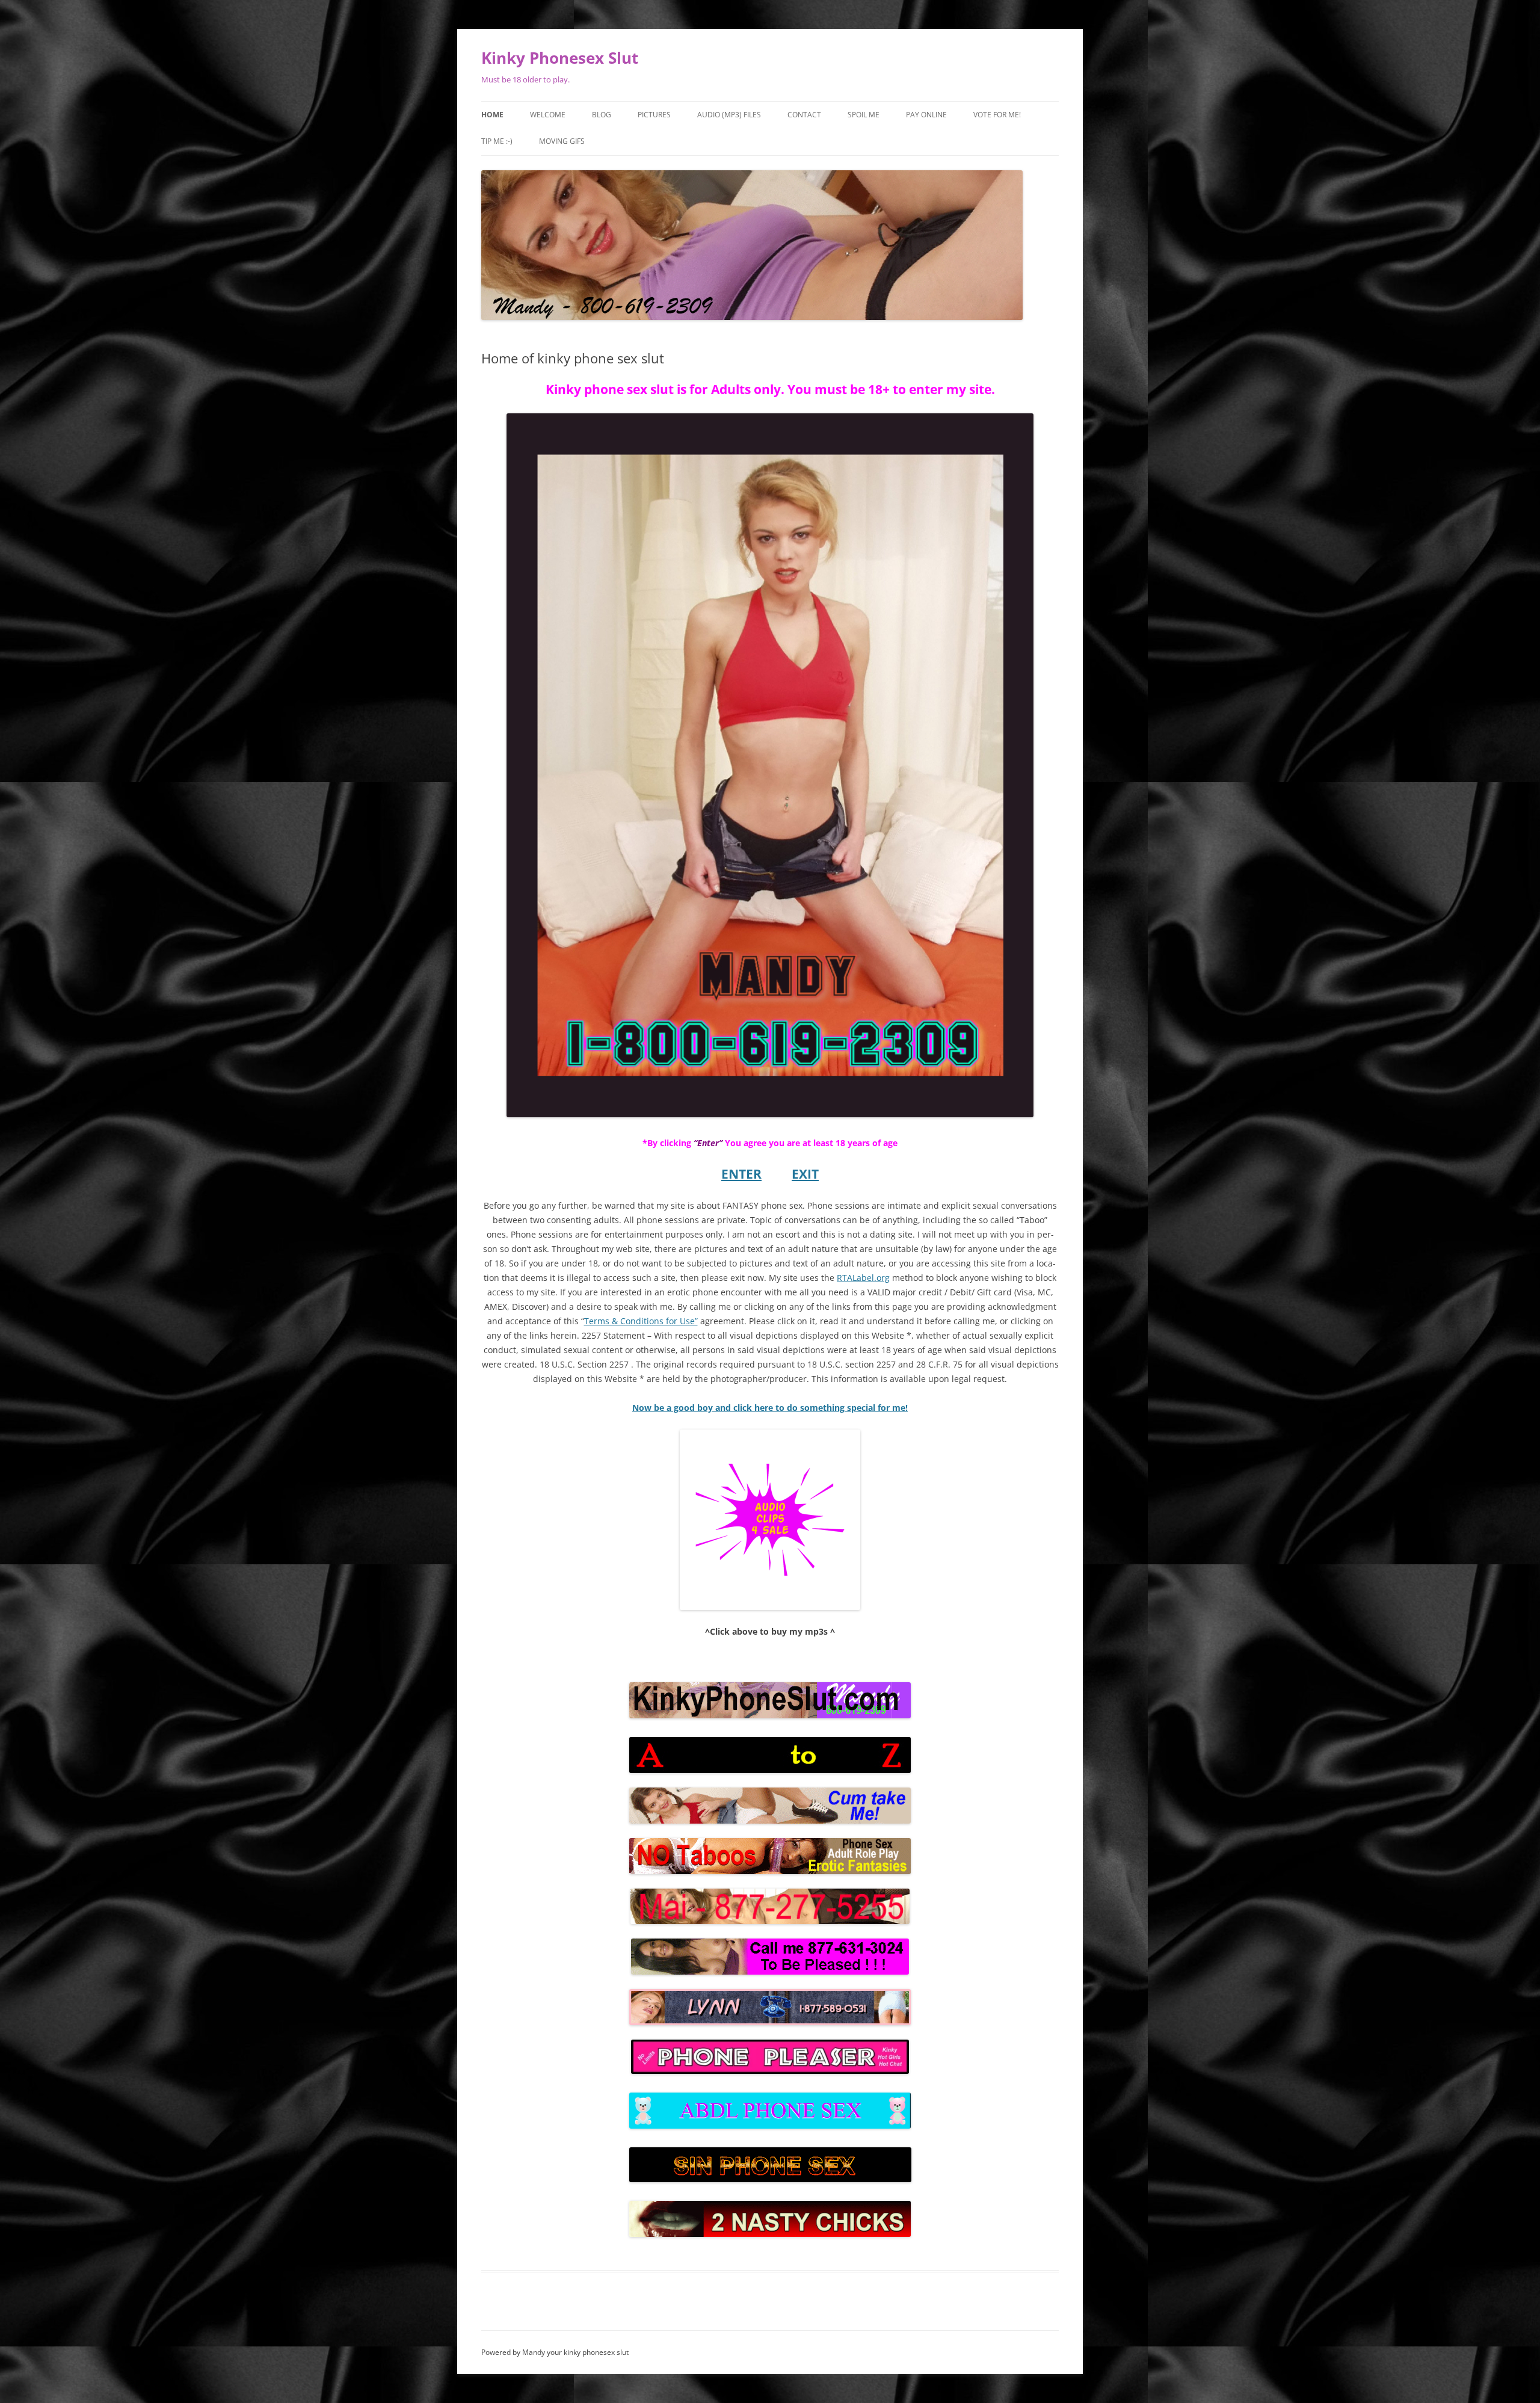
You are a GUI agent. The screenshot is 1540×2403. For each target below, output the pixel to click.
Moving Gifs (562, 141)
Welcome (548, 115)
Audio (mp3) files (729, 115)
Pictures (654, 115)
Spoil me (864, 115)
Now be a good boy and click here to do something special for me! (770, 1408)
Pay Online (926, 115)
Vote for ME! (997, 115)
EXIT (805, 1174)
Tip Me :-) (497, 141)
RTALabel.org (863, 1278)
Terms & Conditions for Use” (641, 1321)
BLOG (602, 115)
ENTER (741, 1174)
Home (492, 115)
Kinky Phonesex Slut (560, 58)
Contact (804, 115)
